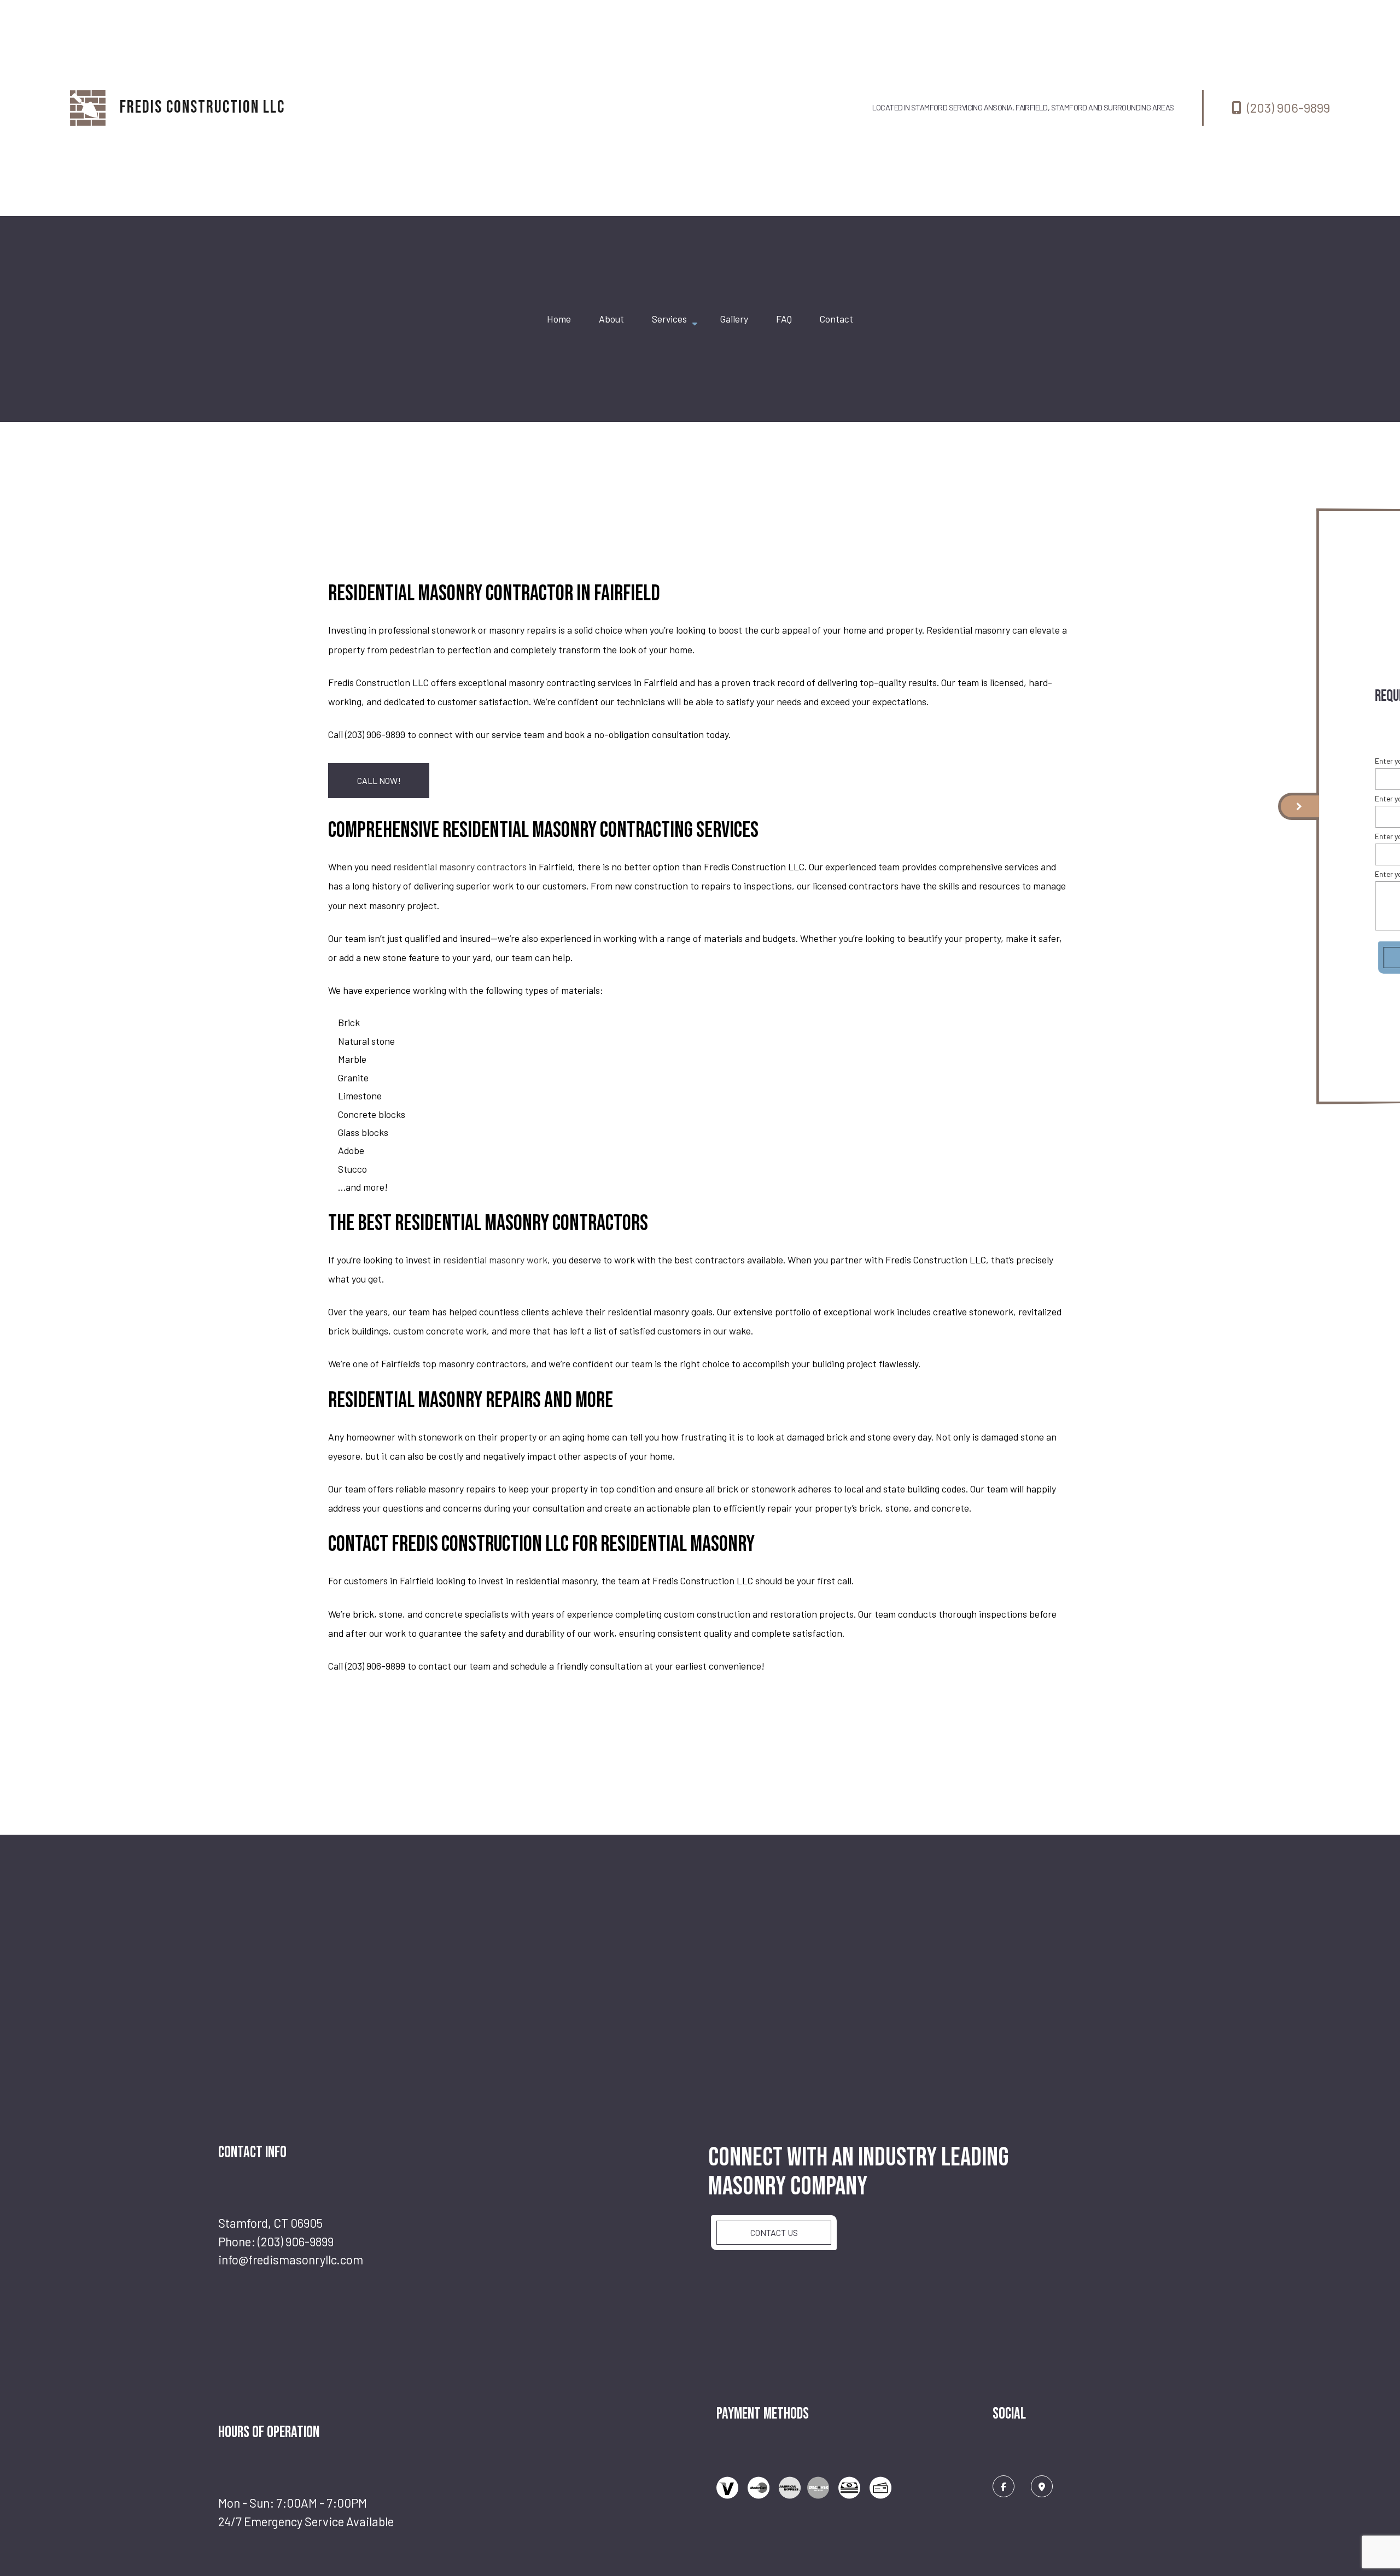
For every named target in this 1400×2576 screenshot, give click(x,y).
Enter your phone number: (1259, 804)
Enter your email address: (1259, 842)
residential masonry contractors (460, 867)
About (611, 319)
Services (669, 319)
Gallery (734, 319)
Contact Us (774, 2232)
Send (1282, 963)
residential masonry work (495, 1260)
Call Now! (379, 780)
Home (559, 319)
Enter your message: (1250, 879)
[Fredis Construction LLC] (88, 108)
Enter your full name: (1250, 766)
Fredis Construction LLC (202, 107)
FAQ (784, 319)
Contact (836, 319)
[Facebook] (1004, 2486)
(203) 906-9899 (1288, 107)
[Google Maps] (1042, 2486)
